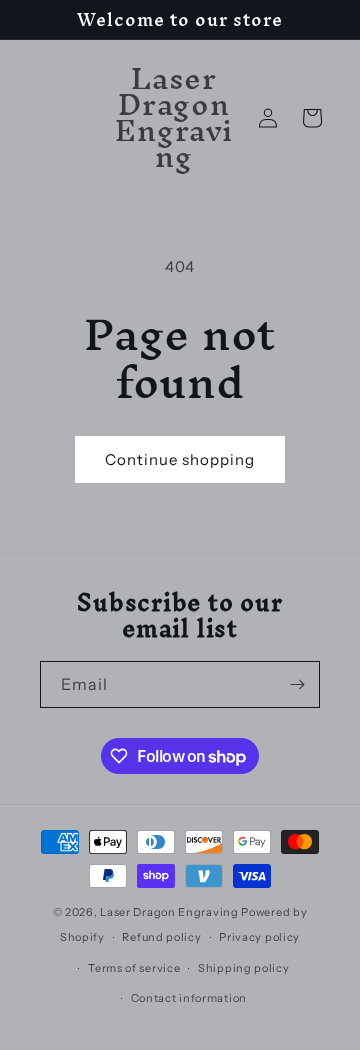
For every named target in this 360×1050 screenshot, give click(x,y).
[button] (312, 118)
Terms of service (134, 968)
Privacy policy (259, 937)
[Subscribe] (297, 684)
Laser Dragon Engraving (169, 912)
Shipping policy (244, 968)
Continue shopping (180, 459)
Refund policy (161, 937)
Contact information (189, 998)
